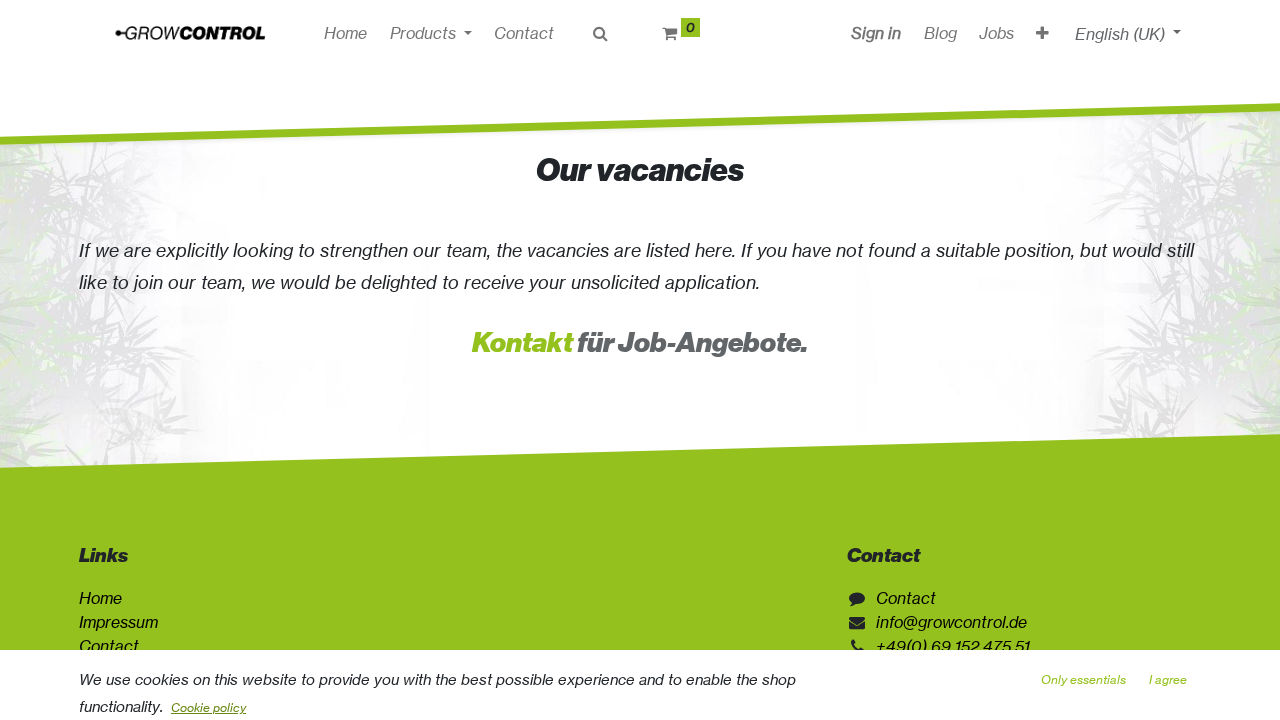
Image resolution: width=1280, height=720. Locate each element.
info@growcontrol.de (951, 622)
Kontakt (522, 342)
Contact (109, 646)
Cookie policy (208, 707)
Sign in (876, 33)
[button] (1042, 33)
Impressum (118, 622)
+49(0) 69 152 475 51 (953, 646)
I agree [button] (1168, 679)
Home (100, 598)
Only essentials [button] (1083, 679)
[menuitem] (345, 33)
